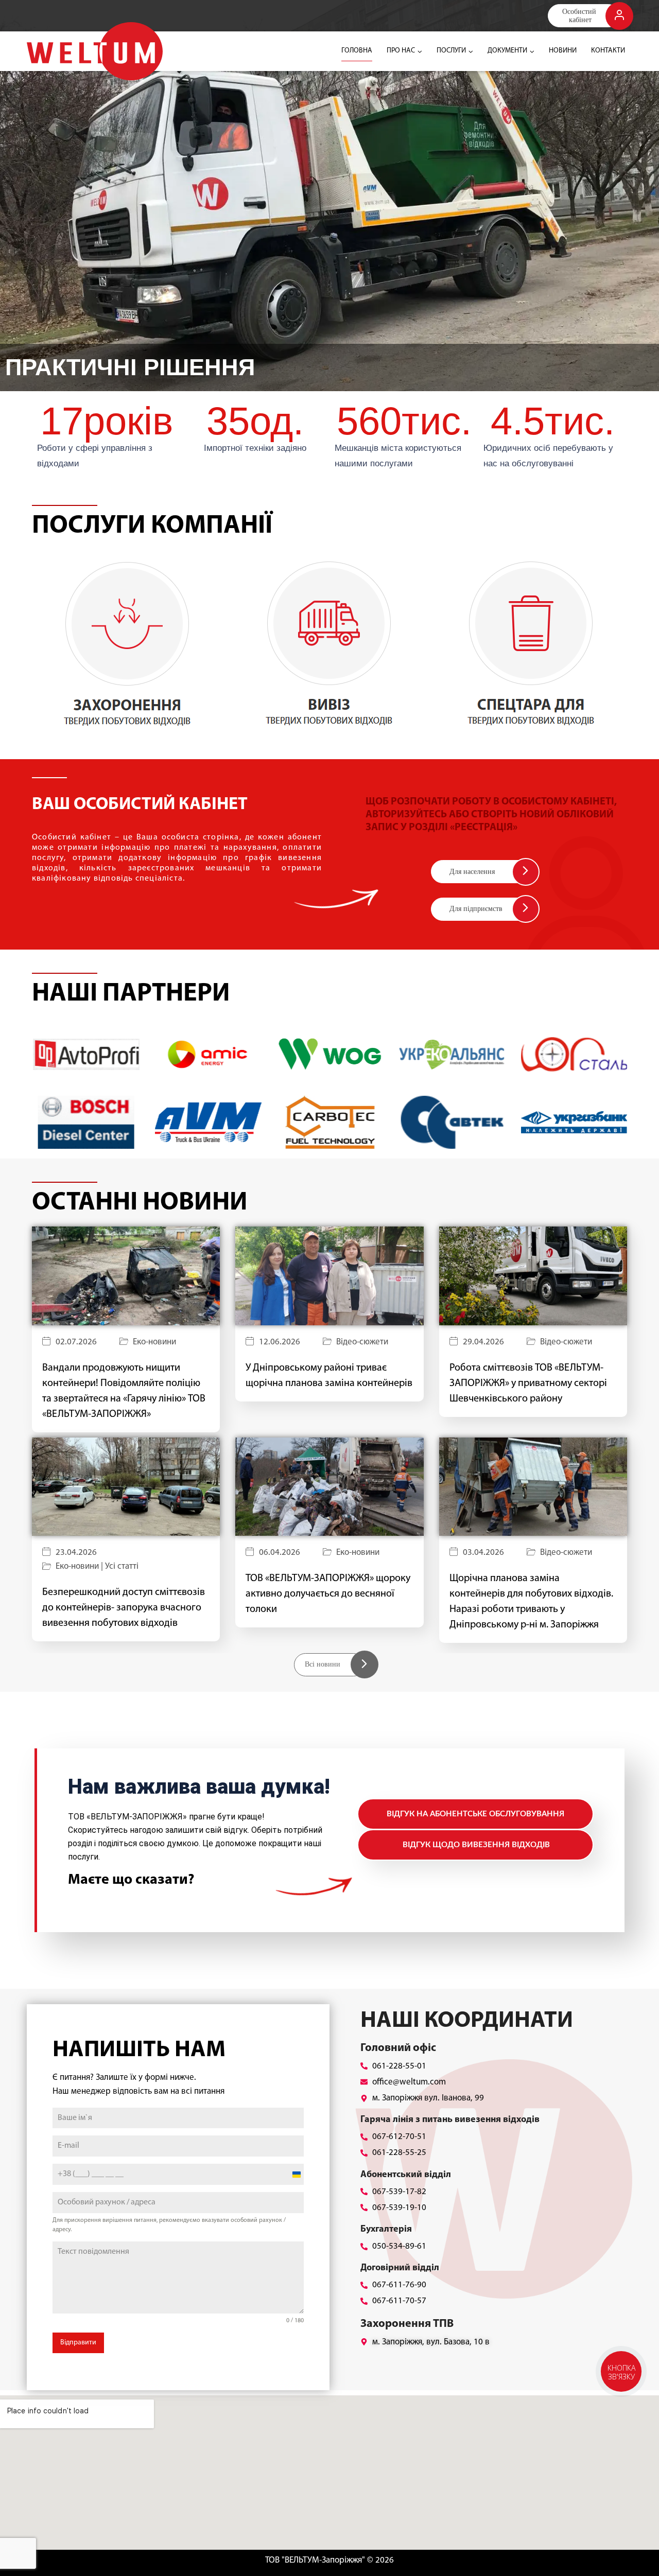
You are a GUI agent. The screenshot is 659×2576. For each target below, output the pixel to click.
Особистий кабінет (580, 15)
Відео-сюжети (362, 1342)
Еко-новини (154, 1342)
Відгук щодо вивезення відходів (476, 1845)
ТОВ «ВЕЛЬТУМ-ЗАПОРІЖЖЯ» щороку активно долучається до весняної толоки (328, 1594)
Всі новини (323, 1664)
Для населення (472, 872)
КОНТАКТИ (608, 51)
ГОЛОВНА (357, 51)
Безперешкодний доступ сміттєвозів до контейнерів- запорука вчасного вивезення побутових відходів (124, 1608)
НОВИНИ (563, 51)
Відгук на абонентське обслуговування (475, 1814)
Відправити (78, 2343)
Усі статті (122, 1566)
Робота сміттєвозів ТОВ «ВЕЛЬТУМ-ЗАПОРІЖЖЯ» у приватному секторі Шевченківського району (528, 1383)
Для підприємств (476, 909)
